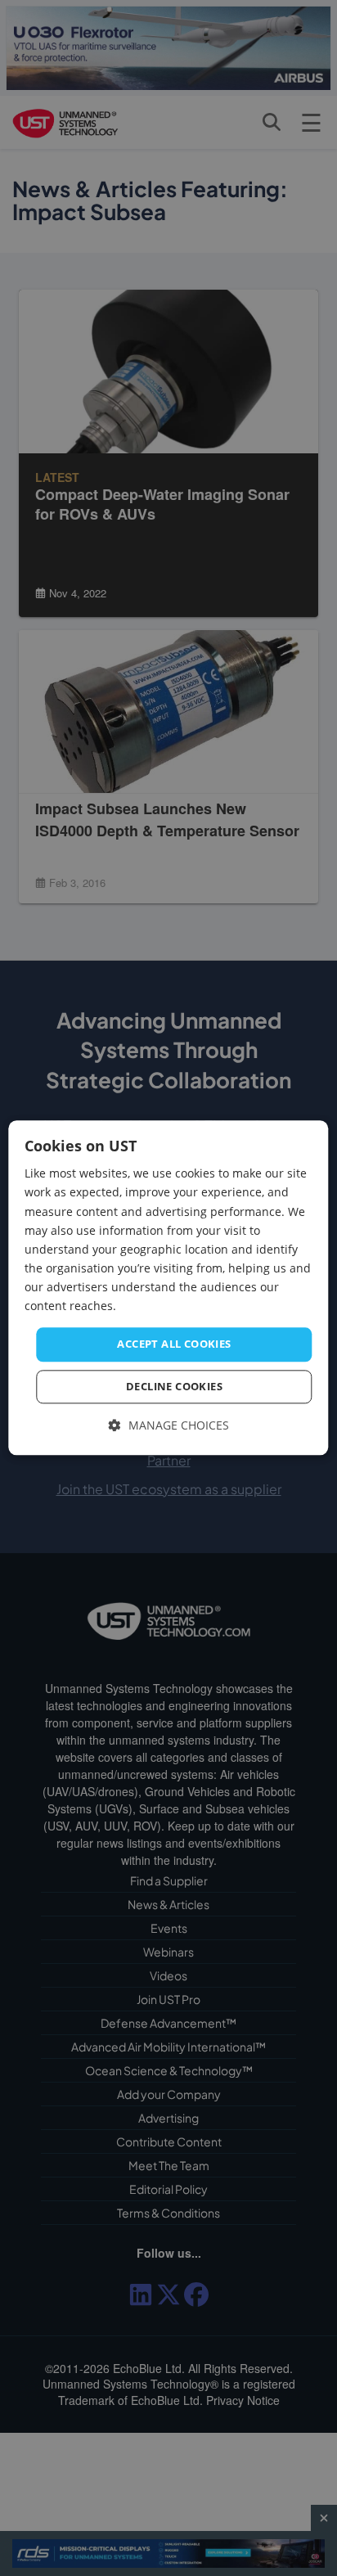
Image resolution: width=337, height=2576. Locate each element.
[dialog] (168, 1288)
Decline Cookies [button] (174, 1386)
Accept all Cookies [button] (174, 1344)
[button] (169, 1425)
